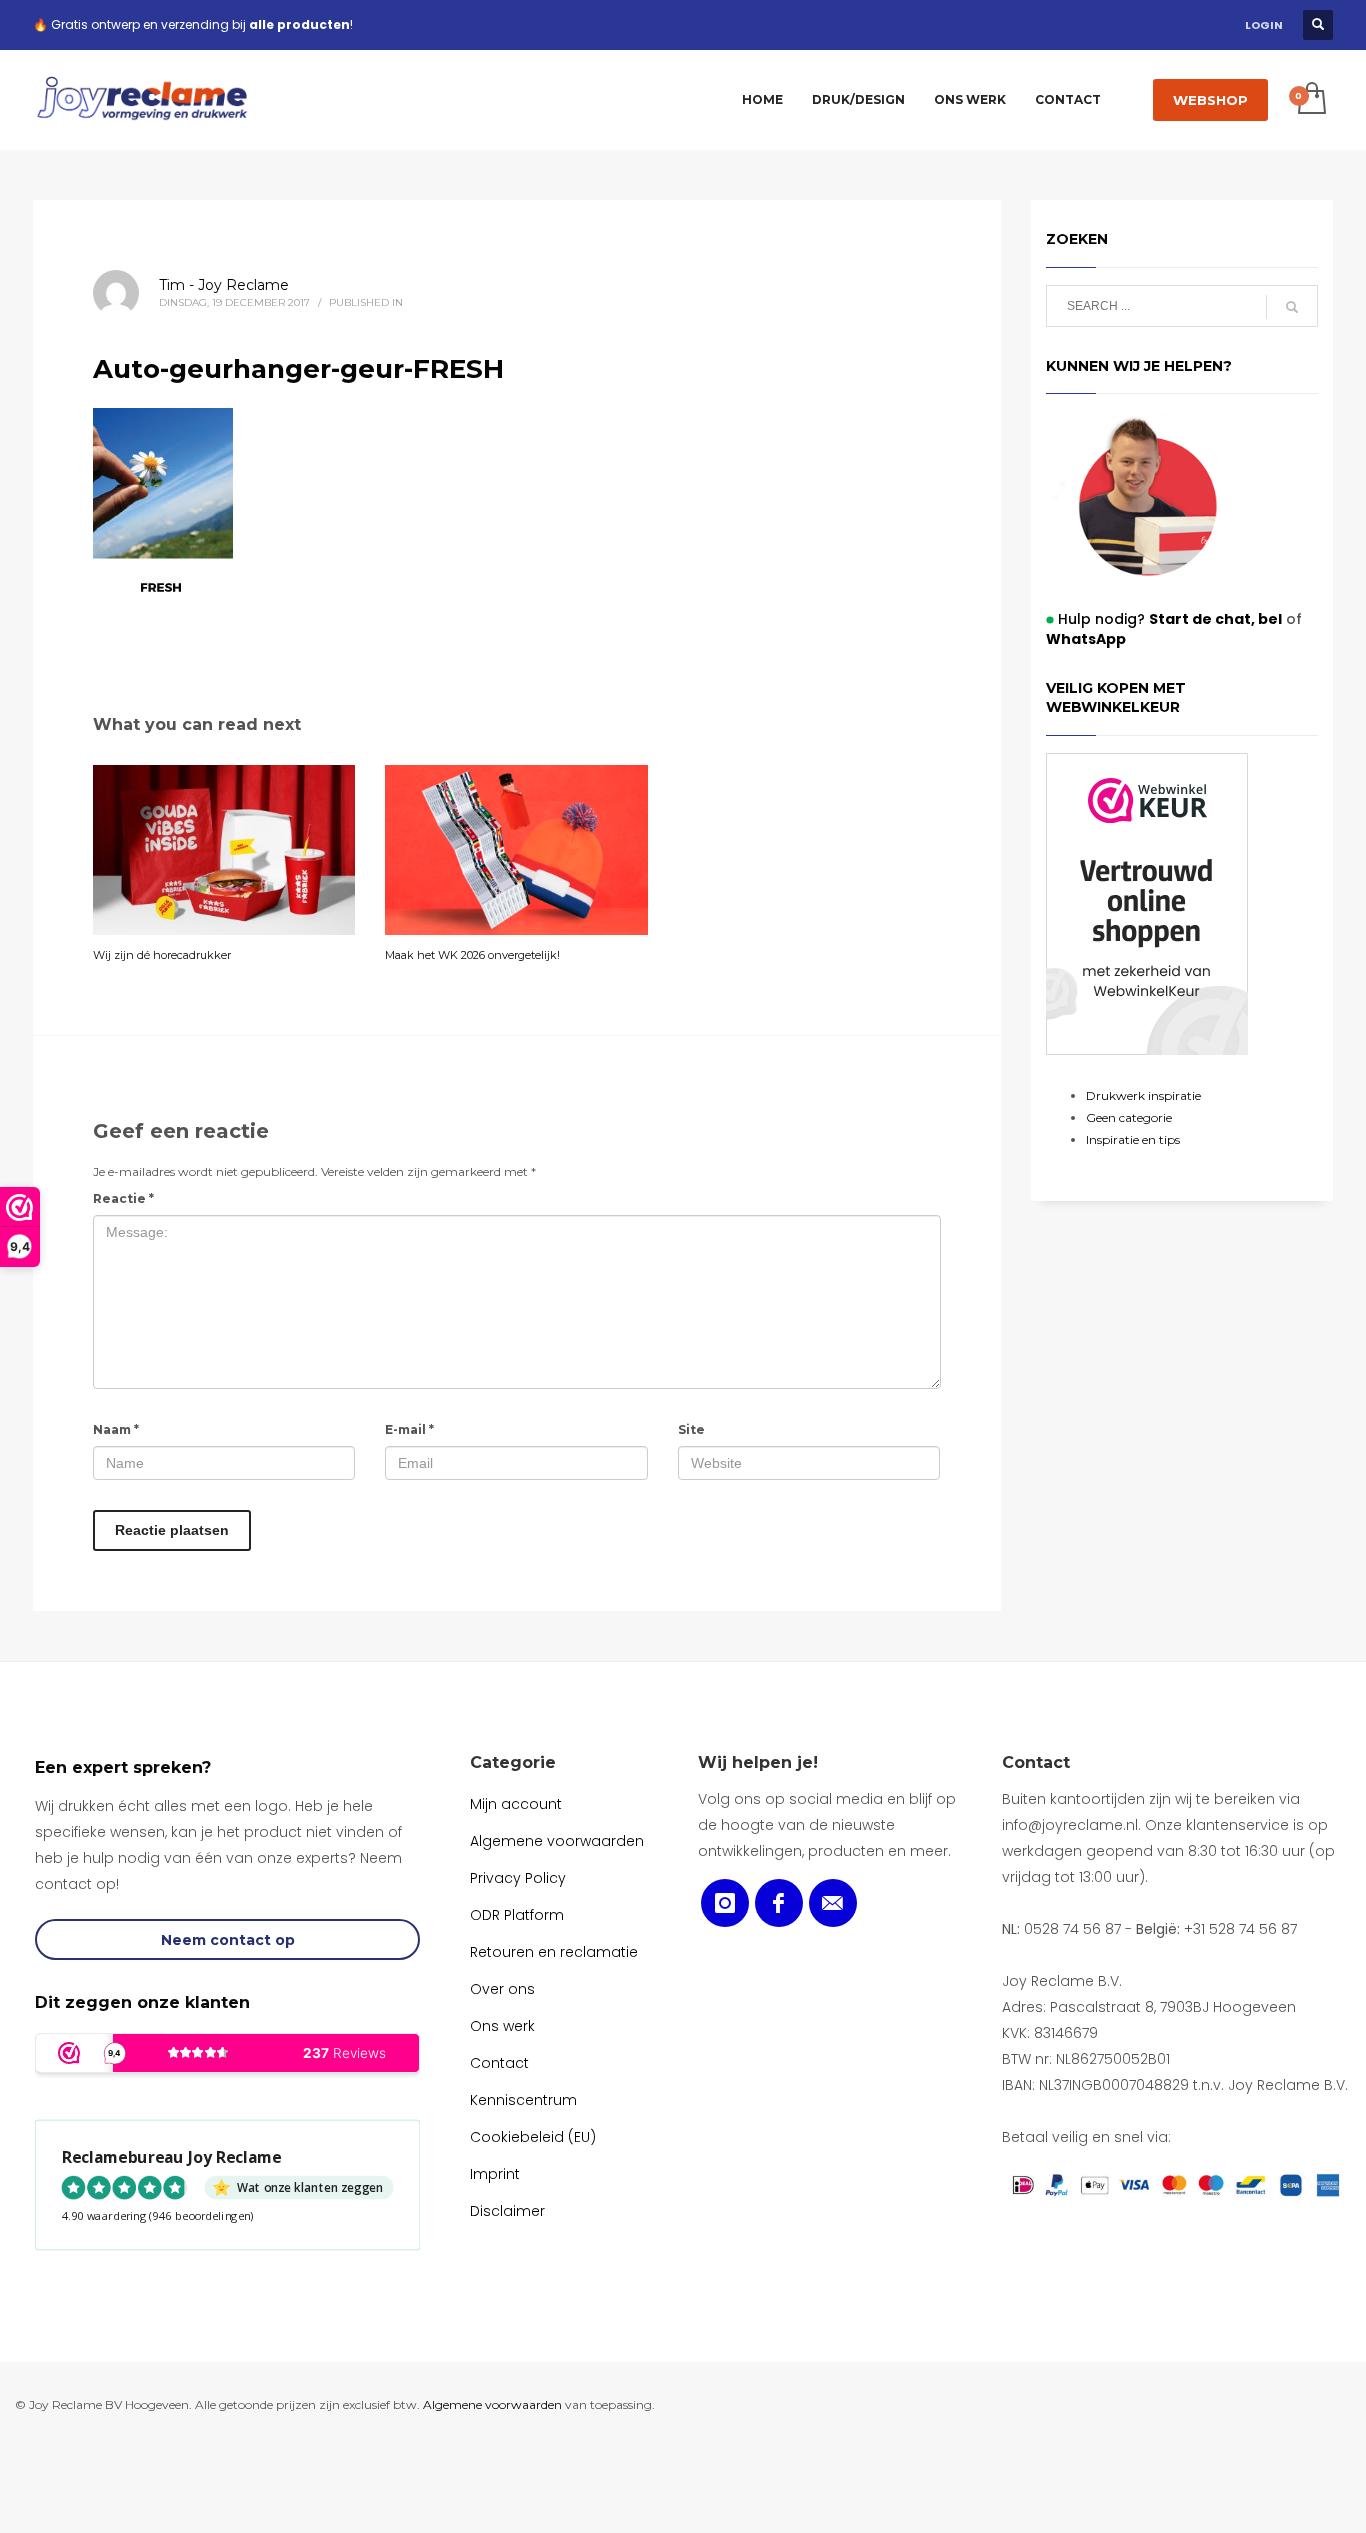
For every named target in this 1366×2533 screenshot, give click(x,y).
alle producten (299, 24)
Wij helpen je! (758, 1762)
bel (1268, 619)
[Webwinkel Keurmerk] (1147, 904)
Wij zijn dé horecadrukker (162, 955)
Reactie (123, 1198)
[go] (1292, 307)
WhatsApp (1086, 639)
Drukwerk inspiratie (1143, 1095)
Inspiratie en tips (1133, 1139)
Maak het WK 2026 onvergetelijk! (472, 955)
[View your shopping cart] (1310, 100)
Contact (1036, 1762)
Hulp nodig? (1156, 619)
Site (691, 1429)
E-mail (409, 1429)
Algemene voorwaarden (492, 2404)
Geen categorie (1129, 1117)
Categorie (513, 1762)
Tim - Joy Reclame (224, 285)
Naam (116, 1429)
